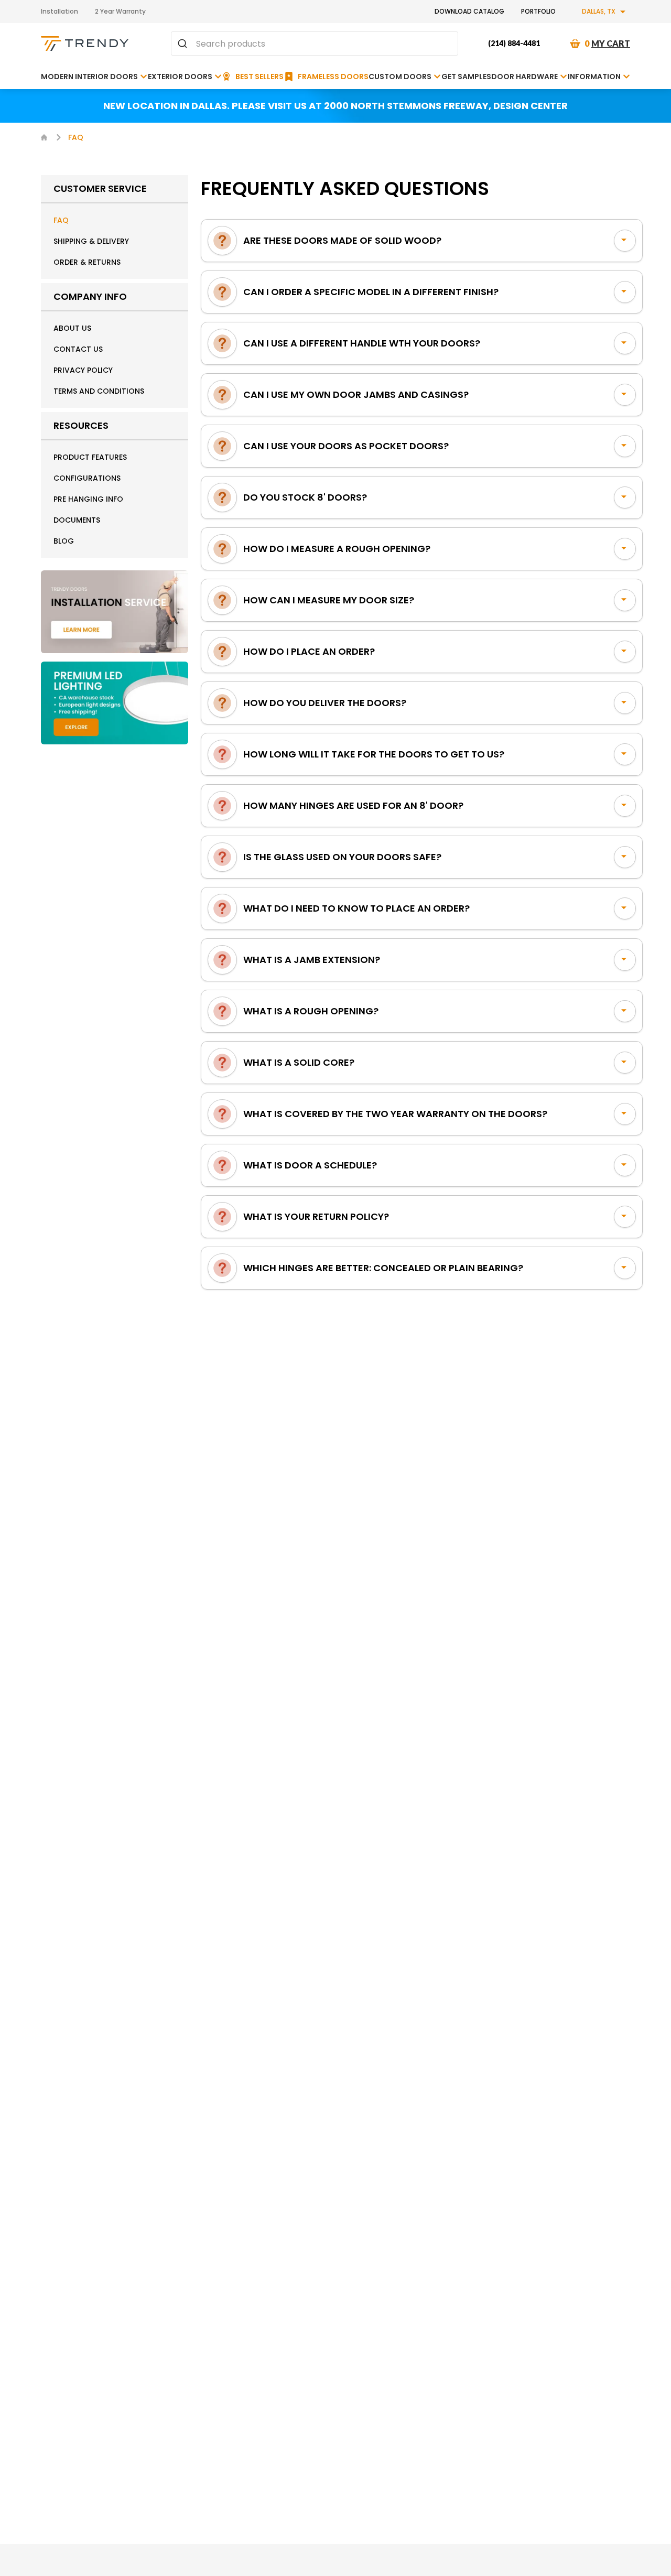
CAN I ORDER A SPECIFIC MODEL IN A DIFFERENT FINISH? (371, 292)
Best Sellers (259, 77)
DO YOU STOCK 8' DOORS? (305, 497)
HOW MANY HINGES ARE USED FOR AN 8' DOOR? (353, 805)
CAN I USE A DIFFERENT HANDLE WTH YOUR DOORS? (362, 343)
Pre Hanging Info (88, 499)
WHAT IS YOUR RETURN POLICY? (316, 1216)
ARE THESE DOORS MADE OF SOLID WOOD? (342, 240)
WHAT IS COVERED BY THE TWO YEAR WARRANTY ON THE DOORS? (395, 1114)
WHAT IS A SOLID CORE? (299, 1062)
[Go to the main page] (85, 44)
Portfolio (538, 11)
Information (594, 77)
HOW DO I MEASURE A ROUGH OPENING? (337, 549)
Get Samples (466, 77)
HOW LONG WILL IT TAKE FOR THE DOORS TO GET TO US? (374, 754)
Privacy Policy (83, 370)
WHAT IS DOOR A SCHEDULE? (310, 1165)
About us (72, 328)
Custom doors (400, 77)
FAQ (61, 220)
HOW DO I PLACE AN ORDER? (309, 651)
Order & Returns (87, 262)
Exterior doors (180, 77)
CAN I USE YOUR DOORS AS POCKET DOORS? (346, 446)
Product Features (90, 457)
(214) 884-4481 (514, 43)
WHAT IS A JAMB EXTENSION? (312, 960)
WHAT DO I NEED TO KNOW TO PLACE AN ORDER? (356, 908)
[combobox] (315, 44)
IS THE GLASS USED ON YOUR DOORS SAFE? (342, 857)
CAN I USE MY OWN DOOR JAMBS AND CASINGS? (356, 394)
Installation (59, 11)
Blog (64, 541)
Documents (77, 520)
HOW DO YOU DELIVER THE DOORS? (325, 703)
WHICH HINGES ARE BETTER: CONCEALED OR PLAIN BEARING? (383, 1268)
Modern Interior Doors (89, 77)
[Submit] (184, 44)
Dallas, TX (599, 11)
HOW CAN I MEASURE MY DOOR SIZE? (329, 600)
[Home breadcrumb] (44, 137)
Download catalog (469, 11)
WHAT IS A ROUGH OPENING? (311, 1011)
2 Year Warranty (120, 11)
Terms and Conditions (99, 391)
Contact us (78, 349)
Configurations (87, 478)
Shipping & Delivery (91, 241)
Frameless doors (333, 77)
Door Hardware (524, 77)
